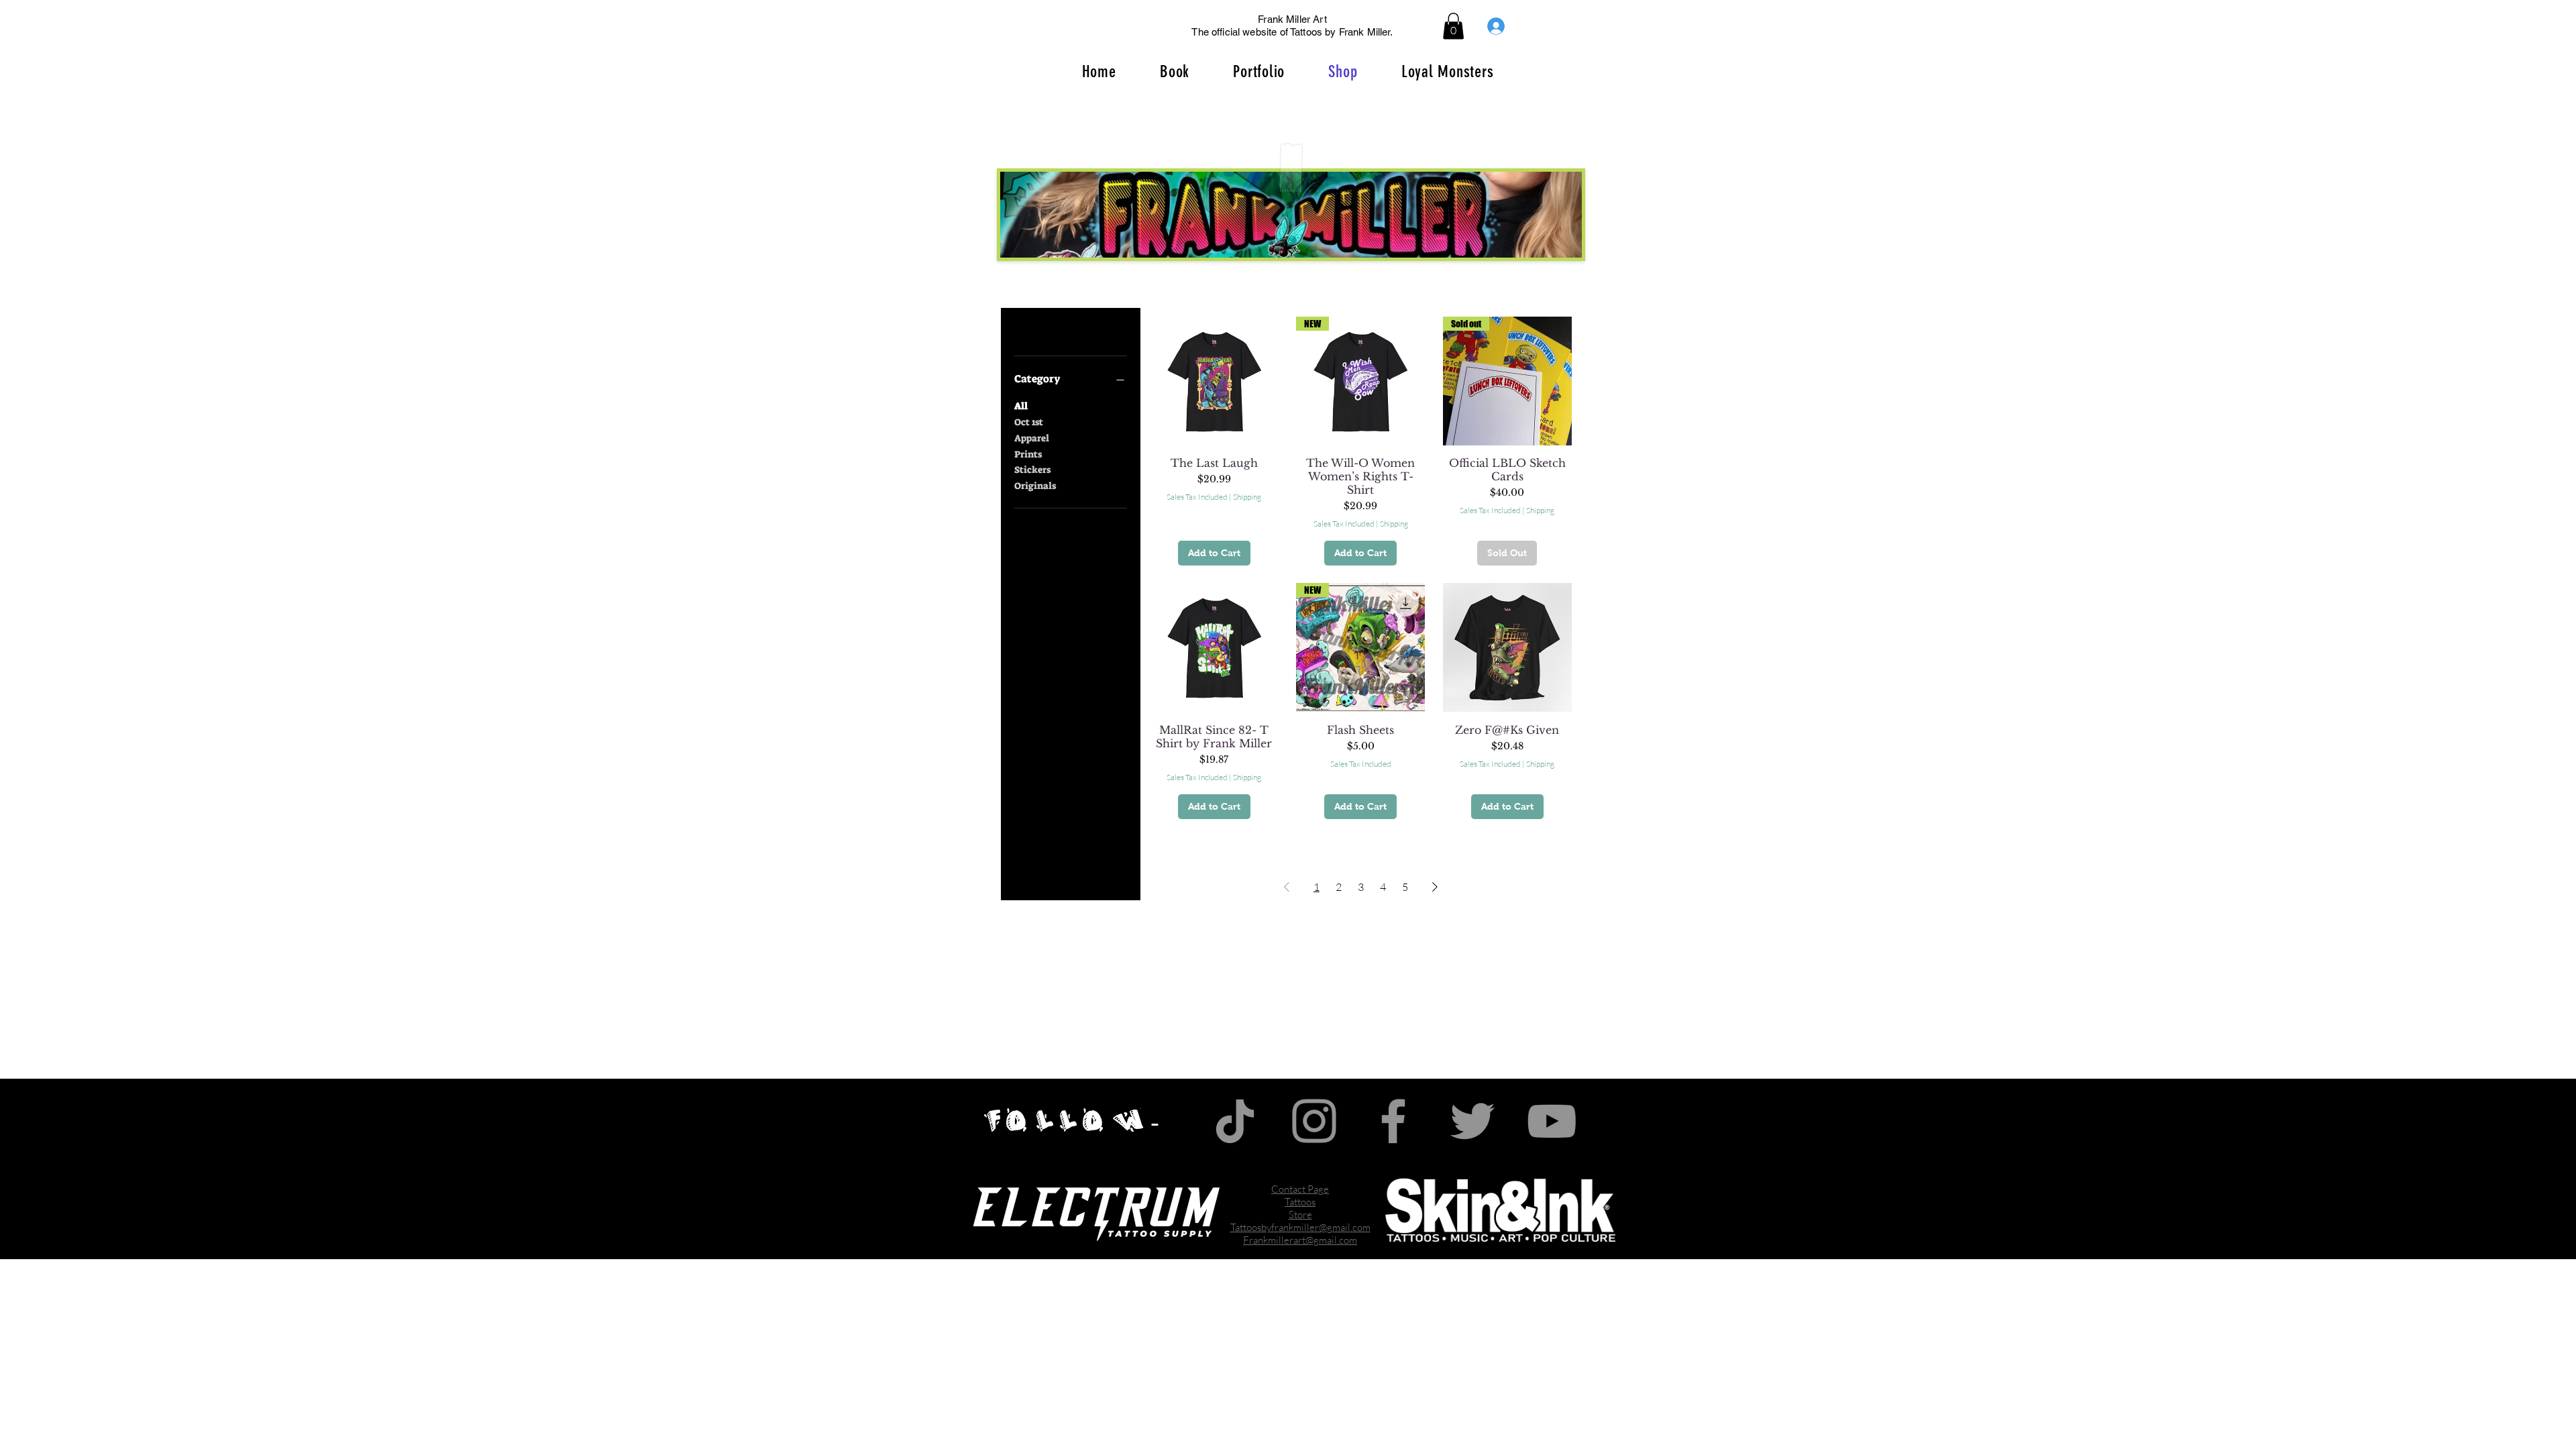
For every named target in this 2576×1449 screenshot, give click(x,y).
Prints (1028, 454)
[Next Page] (1435, 887)
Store (1300, 1215)
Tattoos (1300, 1202)
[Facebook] (1393, 1121)
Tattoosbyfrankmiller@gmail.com (1300, 1227)
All (1021, 406)
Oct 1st (1029, 422)
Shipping (1247, 497)
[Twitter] (1472, 1121)
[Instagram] (1314, 1121)
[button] (1453, 26)
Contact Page (1300, 1189)
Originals (1035, 486)
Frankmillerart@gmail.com (1300, 1240)
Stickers (1032, 470)
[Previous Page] (1287, 887)
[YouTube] (1552, 1121)
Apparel (1032, 438)
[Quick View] (1214, 381)
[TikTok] (1235, 1121)
